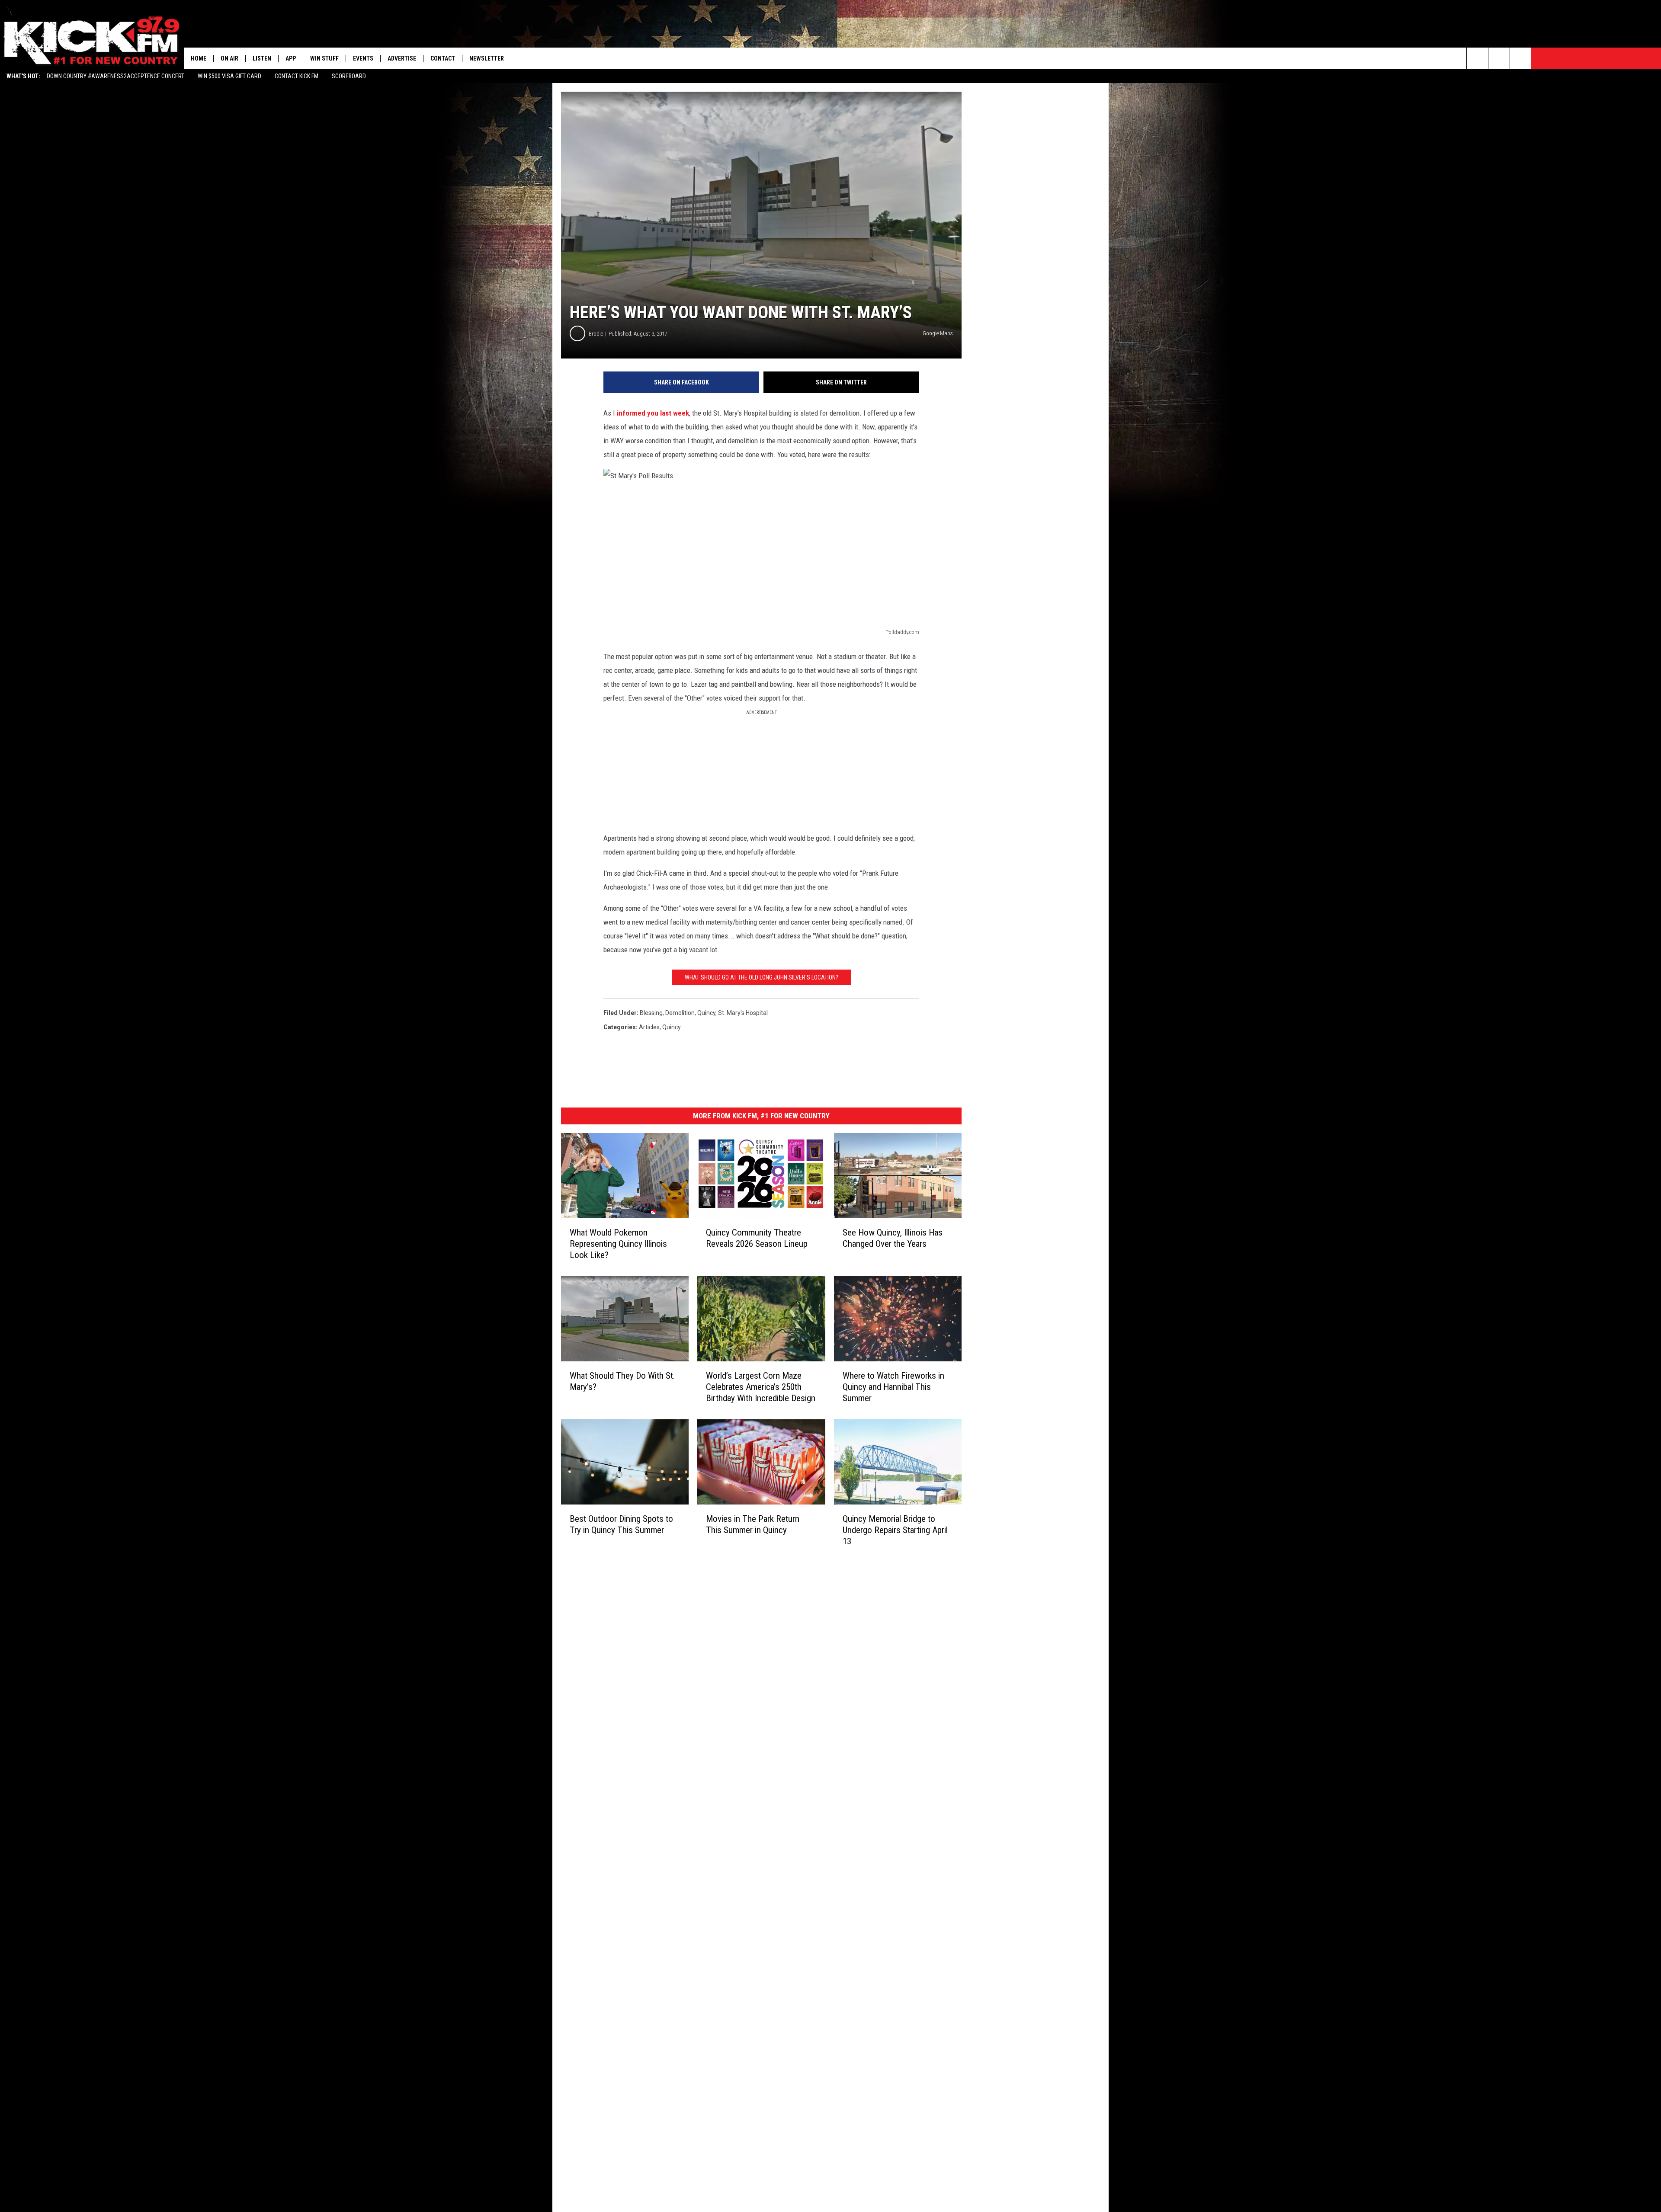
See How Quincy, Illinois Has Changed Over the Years (893, 1238)
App (291, 58)
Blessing (651, 1013)
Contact (443, 58)
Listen (262, 58)
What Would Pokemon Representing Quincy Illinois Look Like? (618, 1244)
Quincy (706, 1013)
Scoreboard (349, 76)
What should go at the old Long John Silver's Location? (762, 977)
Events (363, 58)
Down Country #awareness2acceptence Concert (115, 76)
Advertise (402, 58)
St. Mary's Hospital (743, 1013)
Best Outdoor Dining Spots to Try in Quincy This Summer (621, 1524)
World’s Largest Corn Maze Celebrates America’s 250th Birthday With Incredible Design (761, 1387)
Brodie (596, 334)
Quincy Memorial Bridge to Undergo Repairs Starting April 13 (895, 1530)
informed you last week (653, 413)
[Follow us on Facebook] (1499, 58)
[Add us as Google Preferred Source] (1477, 58)
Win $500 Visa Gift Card (229, 76)
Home (199, 58)
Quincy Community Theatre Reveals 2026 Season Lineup (757, 1238)
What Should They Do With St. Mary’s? (622, 1381)
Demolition (680, 1013)
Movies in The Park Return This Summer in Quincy (753, 1524)
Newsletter (487, 58)
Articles (649, 1027)
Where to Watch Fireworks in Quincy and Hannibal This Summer (893, 1387)
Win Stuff (324, 58)
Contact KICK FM (297, 76)
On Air (229, 58)
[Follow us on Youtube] (1521, 58)
